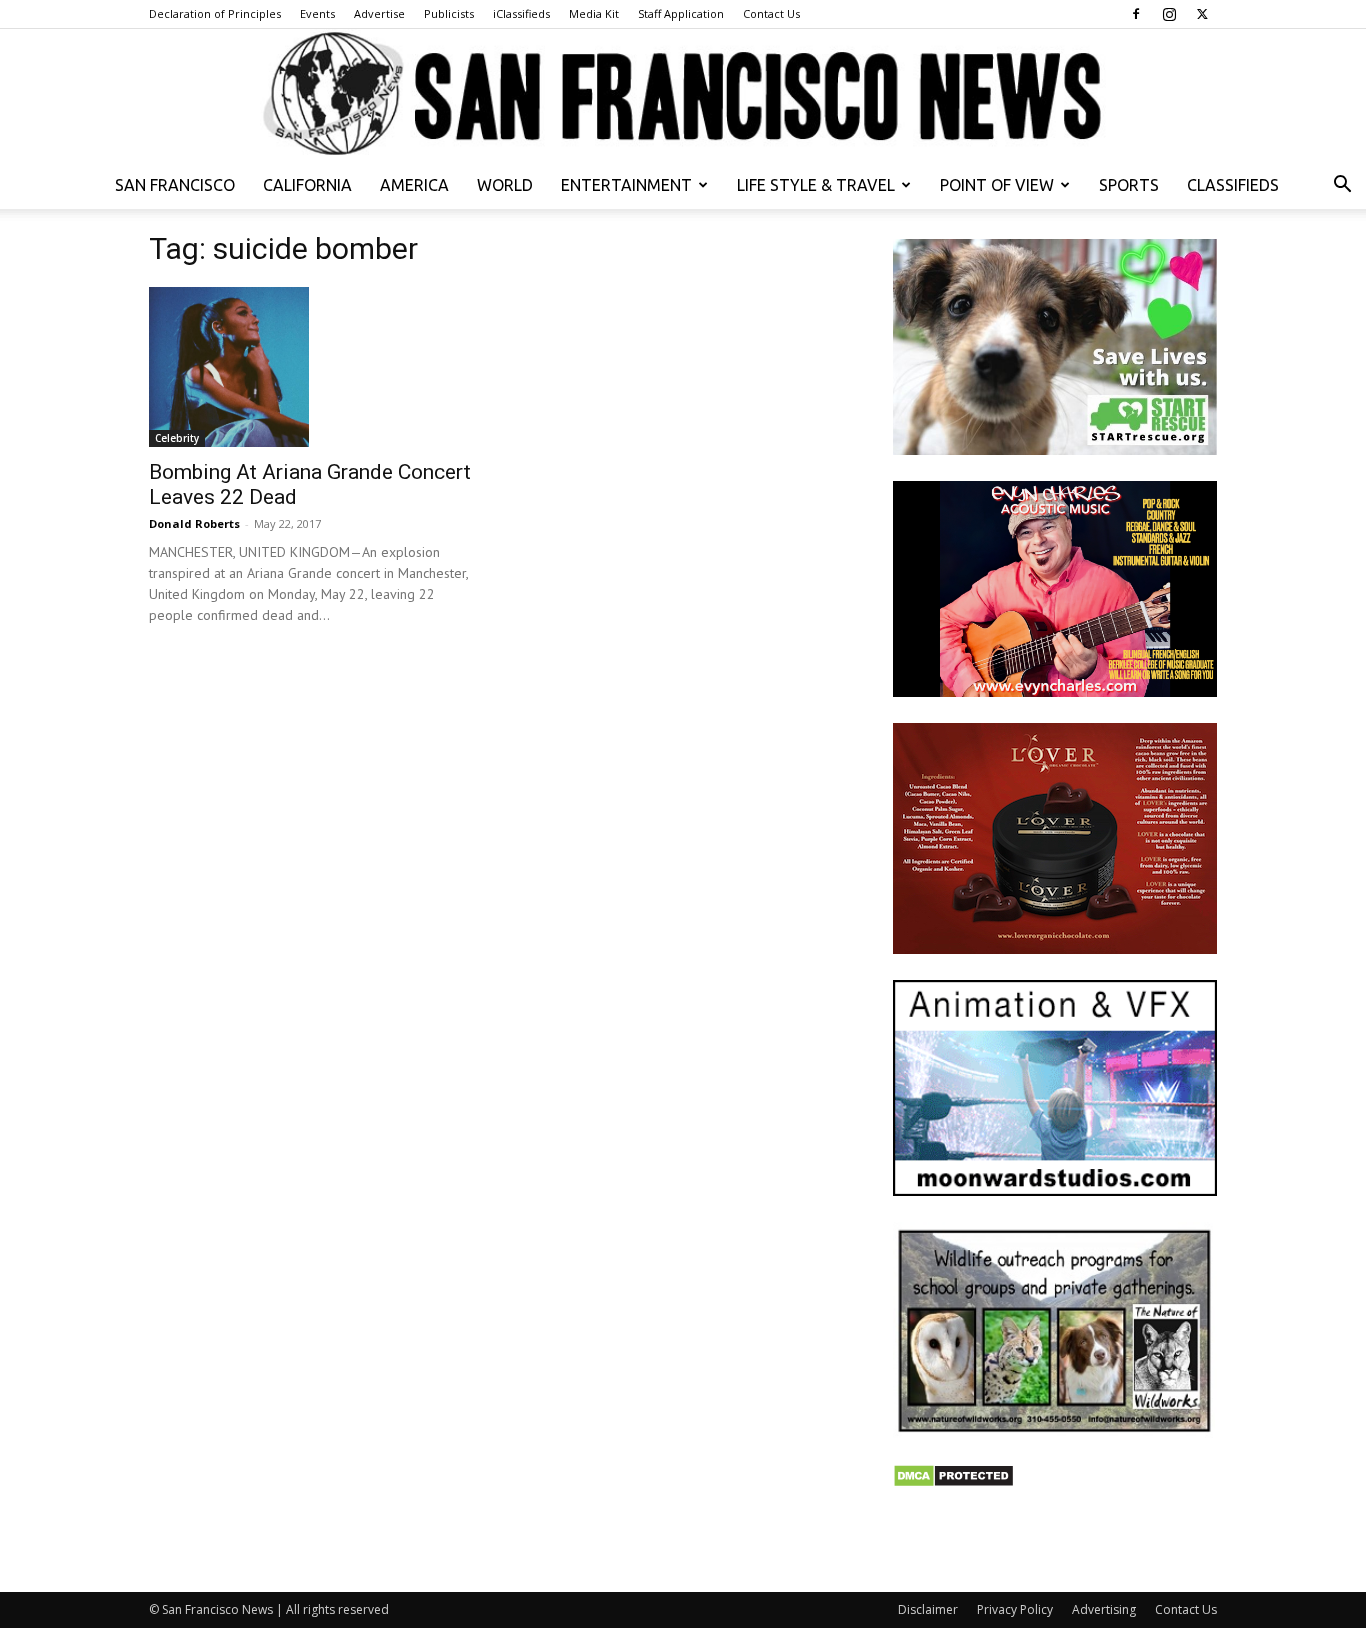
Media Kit (594, 13)
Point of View (997, 185)
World (505, 185)
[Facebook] (1136, 14)
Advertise (379, 13)
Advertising (1104, 1609)
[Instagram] (1169, 14)
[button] (1342, 186)
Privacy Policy (1015, 1609)
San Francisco (175, 185)
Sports (1129, 185)
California (307, 185)
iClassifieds (521, 13)
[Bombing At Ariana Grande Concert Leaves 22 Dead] (311, 367)
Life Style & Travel (816, 185)
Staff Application (681, 13)
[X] (1202, 14)
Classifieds (1233, 185)
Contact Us (771, 13)
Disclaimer (928, 1609)
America (414, 185)
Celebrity (177, 438)
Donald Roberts (194, 523)
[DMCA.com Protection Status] (953, 1482)
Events (317, 13)
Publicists (449, 13)
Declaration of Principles (215, 13)
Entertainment (626, 185)
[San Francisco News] (683, 95)
